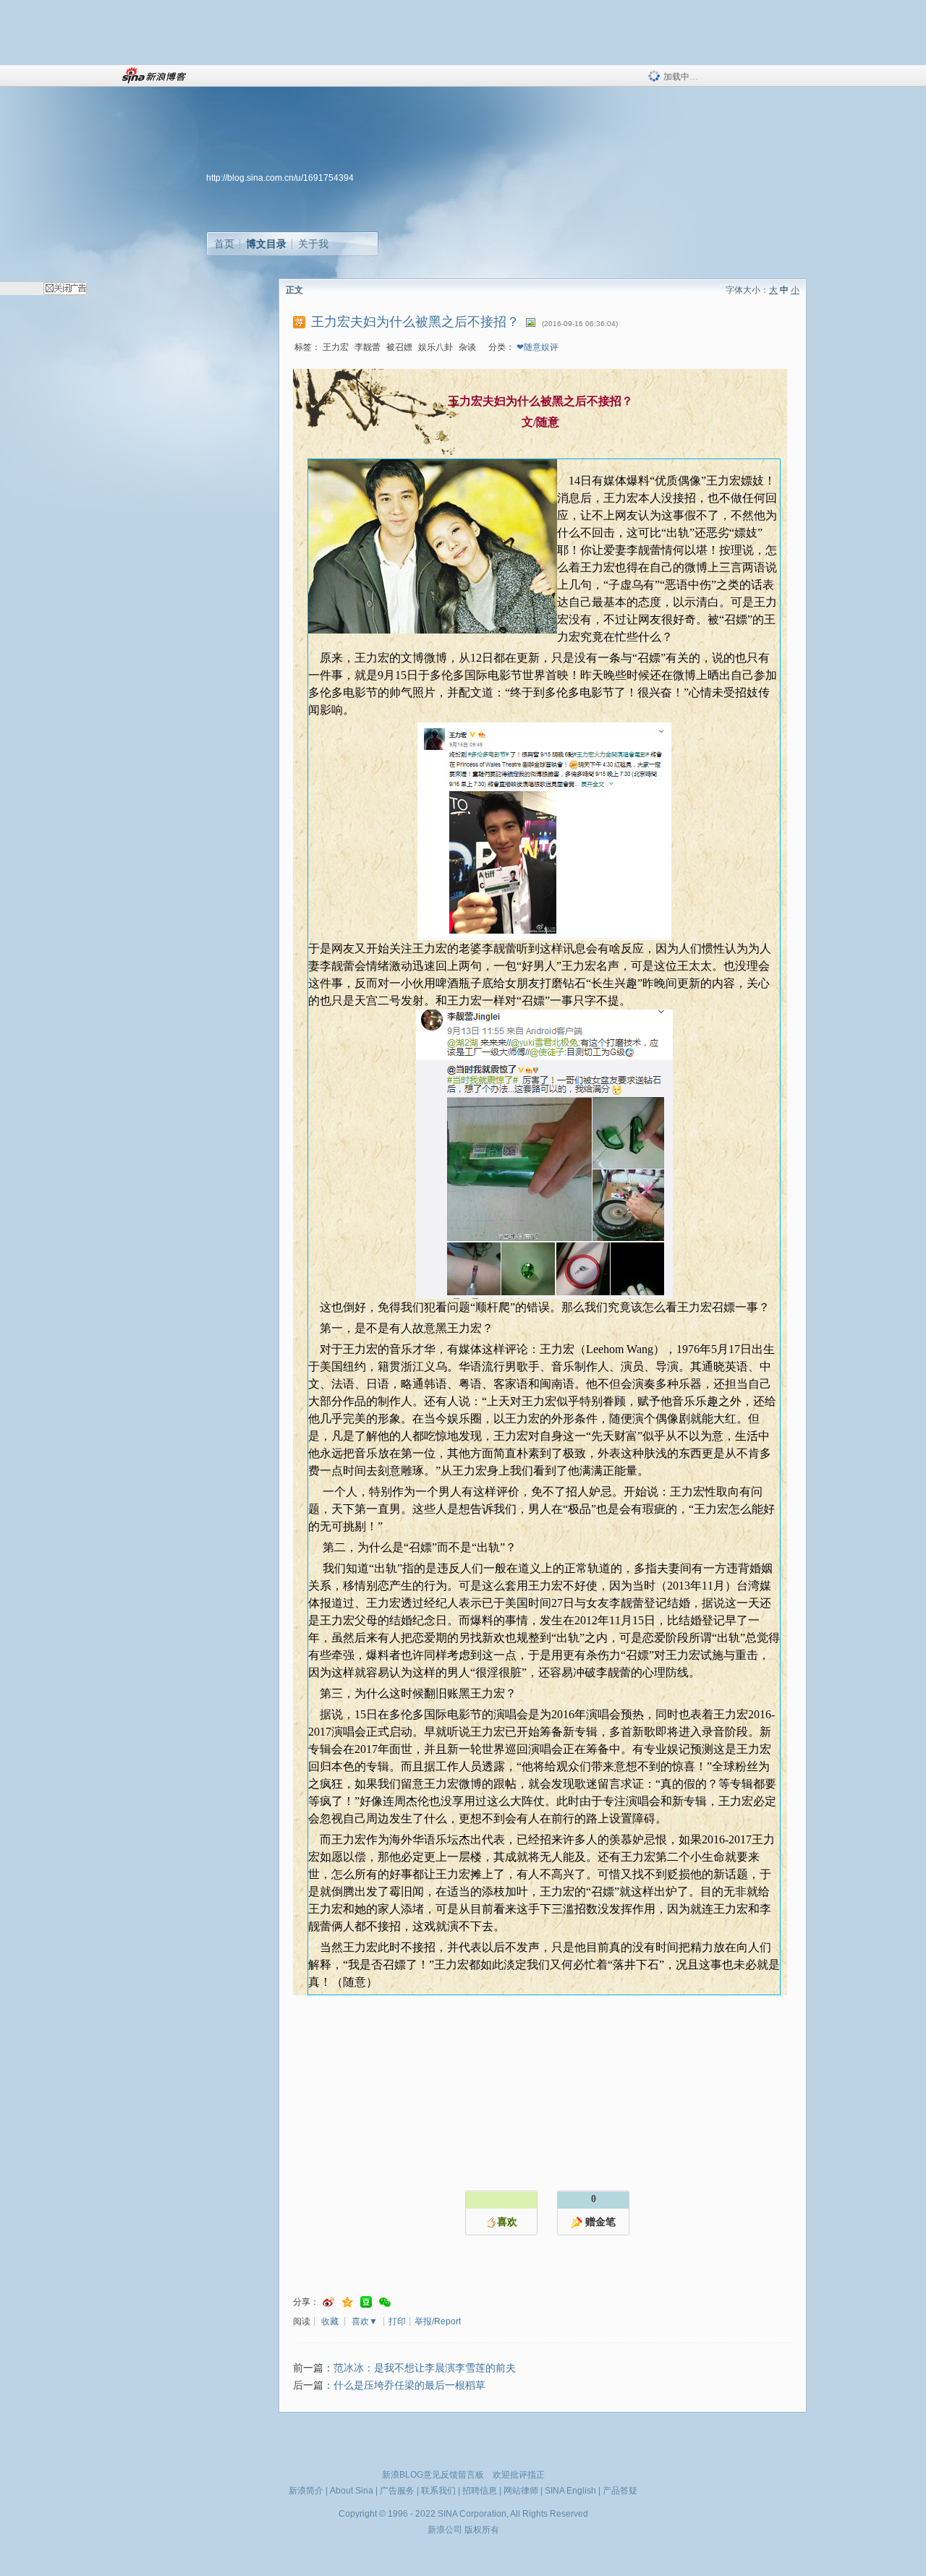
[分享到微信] (385, 2302)
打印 (397, 2321)
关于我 (313, 244)
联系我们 (438, 2491)
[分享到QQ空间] (347, 2302)
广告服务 (397, 2491)
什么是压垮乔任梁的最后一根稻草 (409, 2385)
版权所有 (482, 2530)
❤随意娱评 (538, 347)
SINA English (570, 2491)
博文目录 (266, 244)
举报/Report (438, 2321)
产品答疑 (620, 2491)
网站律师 (521, 2491)
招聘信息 (480, 2491)
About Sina (352, 2491)
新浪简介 (306, 2491)
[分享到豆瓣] (366, 2302)
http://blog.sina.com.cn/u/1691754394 (280, 178)
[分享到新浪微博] (328, 2302)
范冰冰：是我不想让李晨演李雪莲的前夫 (425, 2368)
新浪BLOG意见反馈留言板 (433, 2475)
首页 (224, 244)
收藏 (330, 2321)
